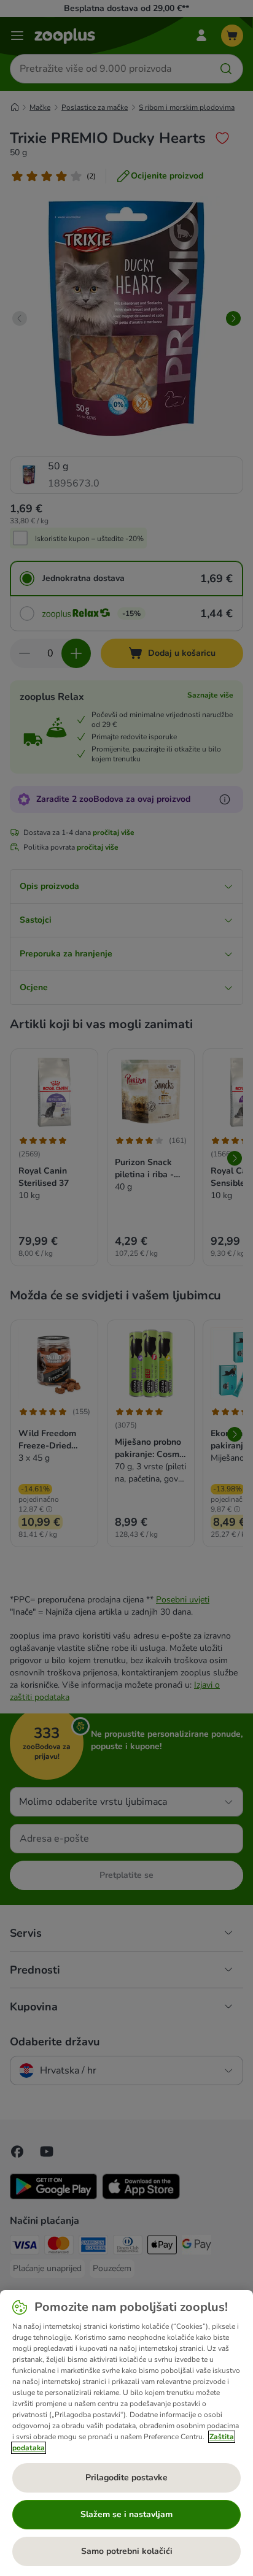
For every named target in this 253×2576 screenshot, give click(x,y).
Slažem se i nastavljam (126, 2514)
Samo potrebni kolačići (127, 2551)
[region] (126, 2433)
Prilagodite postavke (126, 2478)
